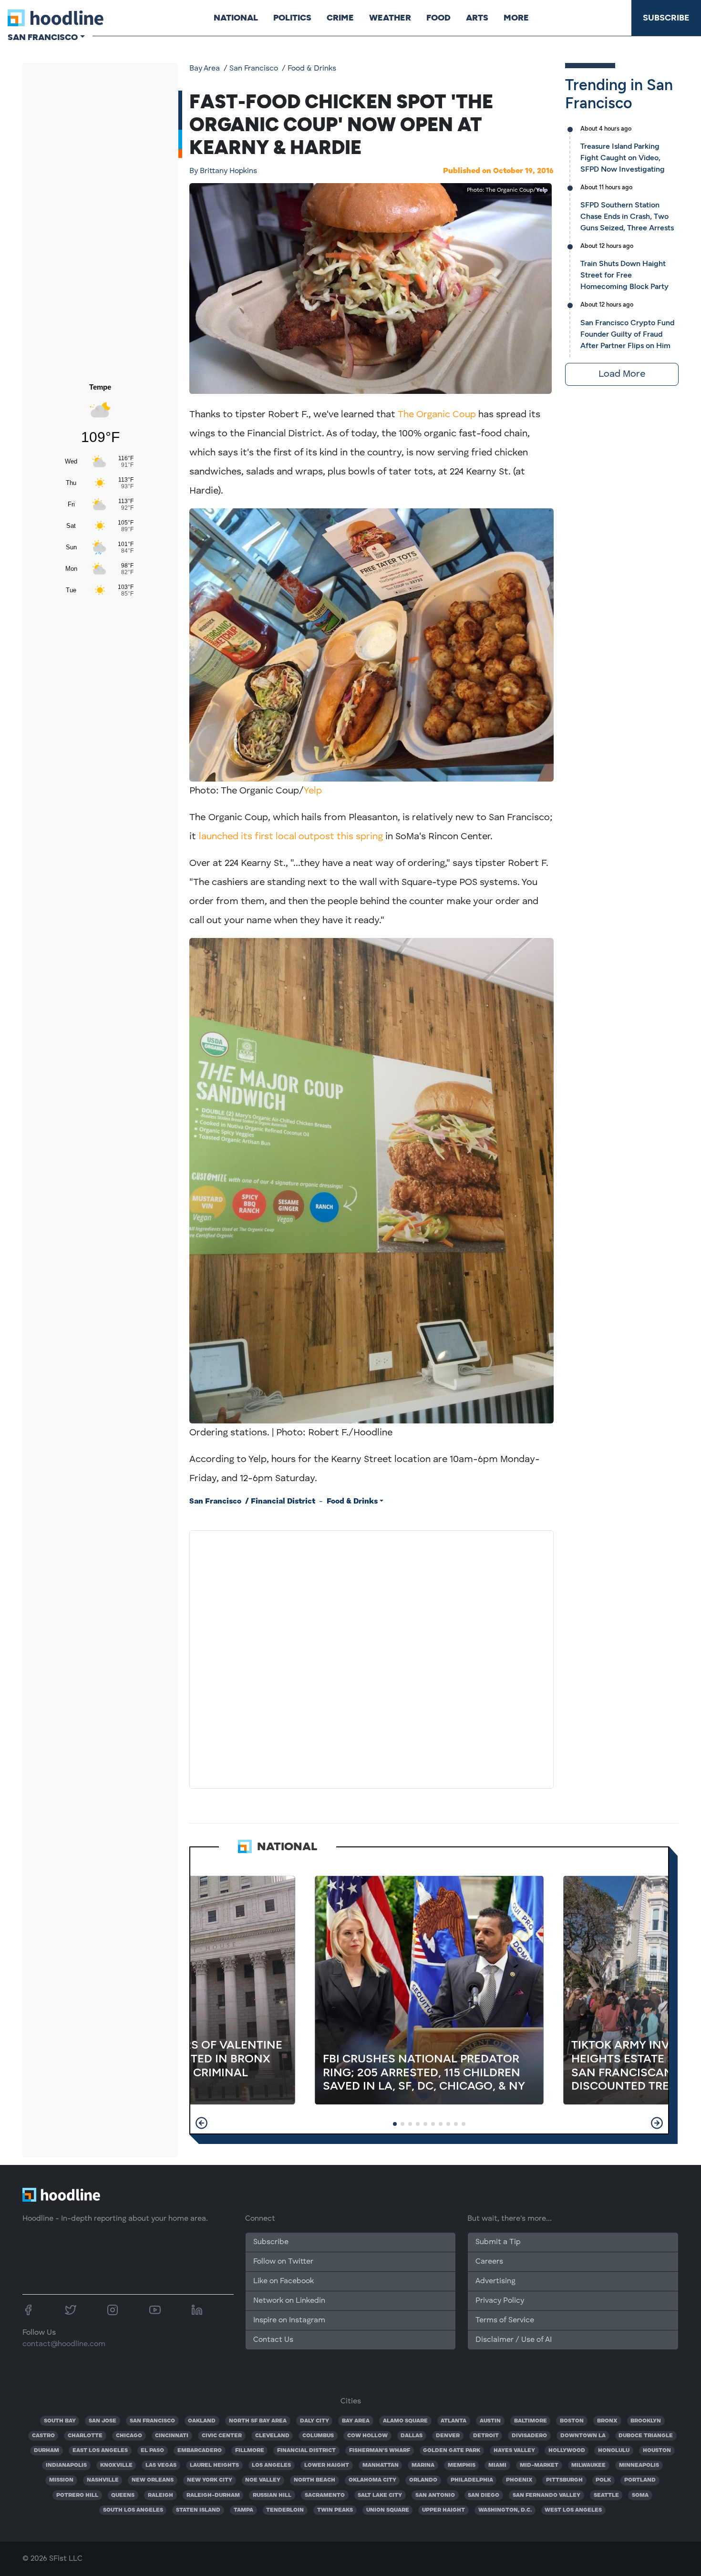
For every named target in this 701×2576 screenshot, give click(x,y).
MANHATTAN (381, 2465)
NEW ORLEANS (153, 2480)
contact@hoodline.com (64, 2344)
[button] (201, 2123)
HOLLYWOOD (567, 2451)
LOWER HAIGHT (327, 2465)
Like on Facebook (283, 2281)
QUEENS (123, 2495)
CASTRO (43, 2436)
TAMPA (243, 2510)
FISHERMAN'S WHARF (380, 2451)
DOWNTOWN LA (583, 2436)
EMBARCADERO (200, 2451)
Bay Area (205, 69)
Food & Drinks (312, 69)
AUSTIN (490, 2421)
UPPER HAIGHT (443, 2510)
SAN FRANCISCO (152, 2421)
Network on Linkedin (289, 2301)
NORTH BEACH (314, 2480)
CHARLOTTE (85, 2436)
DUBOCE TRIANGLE (646, 2436)
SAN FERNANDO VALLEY (546, 2495)
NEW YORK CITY (210, 2480)
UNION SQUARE (388, 2510)
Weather (390, 18)
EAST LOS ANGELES (100, 2451)
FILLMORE (250, 2451)
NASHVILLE (103, 2480)
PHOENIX (519, 2480)
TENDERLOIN (285, 2510)
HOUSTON (657, 2451)
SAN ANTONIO (435, 2495)
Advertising (495, 2281)
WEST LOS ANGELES (573, 2510)
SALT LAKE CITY (380, 2495)
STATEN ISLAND (198, 2510)
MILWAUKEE (588, 2465)
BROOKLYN (646, 2421)
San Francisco (254, 69)
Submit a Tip (498, 2242)
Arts (477, 18)
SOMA (640, 2495)
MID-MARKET (539, 2465)
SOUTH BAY (60, 2421)
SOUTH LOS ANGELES (133, 2510)
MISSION (61, 2480)
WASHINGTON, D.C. (505, 2510)
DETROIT (486, 2436)
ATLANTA (454, 2421)
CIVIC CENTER (222, 2436)
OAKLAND (202, 2421)
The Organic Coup (437, 415)
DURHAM (46, 2451)
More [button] (516, 18)
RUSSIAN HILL (272, 2495)
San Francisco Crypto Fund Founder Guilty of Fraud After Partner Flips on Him (627, 334)
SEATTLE (606, 2495)
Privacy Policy (500, 2301)
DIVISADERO (529, 2436)
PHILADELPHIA (472, 2480)
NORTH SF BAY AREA (258, 2421)
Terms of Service (505, 2320)
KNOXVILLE (116, 2465)
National (236, 18)
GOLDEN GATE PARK (452, 2451)
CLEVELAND (272, 2436)
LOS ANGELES (271, 2465)
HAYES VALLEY (514, 2451)
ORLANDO (423, 2480)
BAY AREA (356, 2421)
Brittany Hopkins (223, 171)
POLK (603, 2480)
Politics (292, 18)
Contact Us (273, 2340)
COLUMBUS (318, 2436)
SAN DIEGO (484, 2495)
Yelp (542, 190)
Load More (622, 374)
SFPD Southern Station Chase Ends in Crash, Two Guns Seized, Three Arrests (627, 216)
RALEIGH (160, 2495)
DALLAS (412, 2436)
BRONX (607, 2421)
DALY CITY (314, 2421)
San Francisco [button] (43, 37)
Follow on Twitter (283, 2262)
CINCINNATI (172, 2436)
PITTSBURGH (564, 2480)
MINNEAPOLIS (639, 2465)
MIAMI (497, 2465)
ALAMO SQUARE (405, 2421)
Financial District (283, 1502)
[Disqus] (371, 1658)
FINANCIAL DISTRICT (306, 2451)
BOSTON (572, 2421)
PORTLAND (640, 2480)
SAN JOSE (103, 2421)
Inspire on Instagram (289, 2320)
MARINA (423, 2465)
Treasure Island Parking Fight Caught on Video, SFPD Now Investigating (623, 158)
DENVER (448, 2436)
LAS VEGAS (161, 2465)
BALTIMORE (531, 2421)
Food (438, 18)
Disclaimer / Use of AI (514, 2340)
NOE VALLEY (263, 2480)
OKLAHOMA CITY (372, 2480)
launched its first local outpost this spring (291, 837)
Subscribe (666, 18)
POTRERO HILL (77, 2495)
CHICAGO (129, 2436)
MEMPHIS (462, 2465)
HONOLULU (614, 2451)
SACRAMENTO (325, 2495)
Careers (489, 2262)
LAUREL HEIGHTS (214, 2465)
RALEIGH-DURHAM (213, 2495)
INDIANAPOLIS (66, 2465)
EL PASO (152, 2451)
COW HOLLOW (367, 2436)
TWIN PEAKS (335, 2510)
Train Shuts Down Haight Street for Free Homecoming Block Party (624, 275)
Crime (340, 18)
